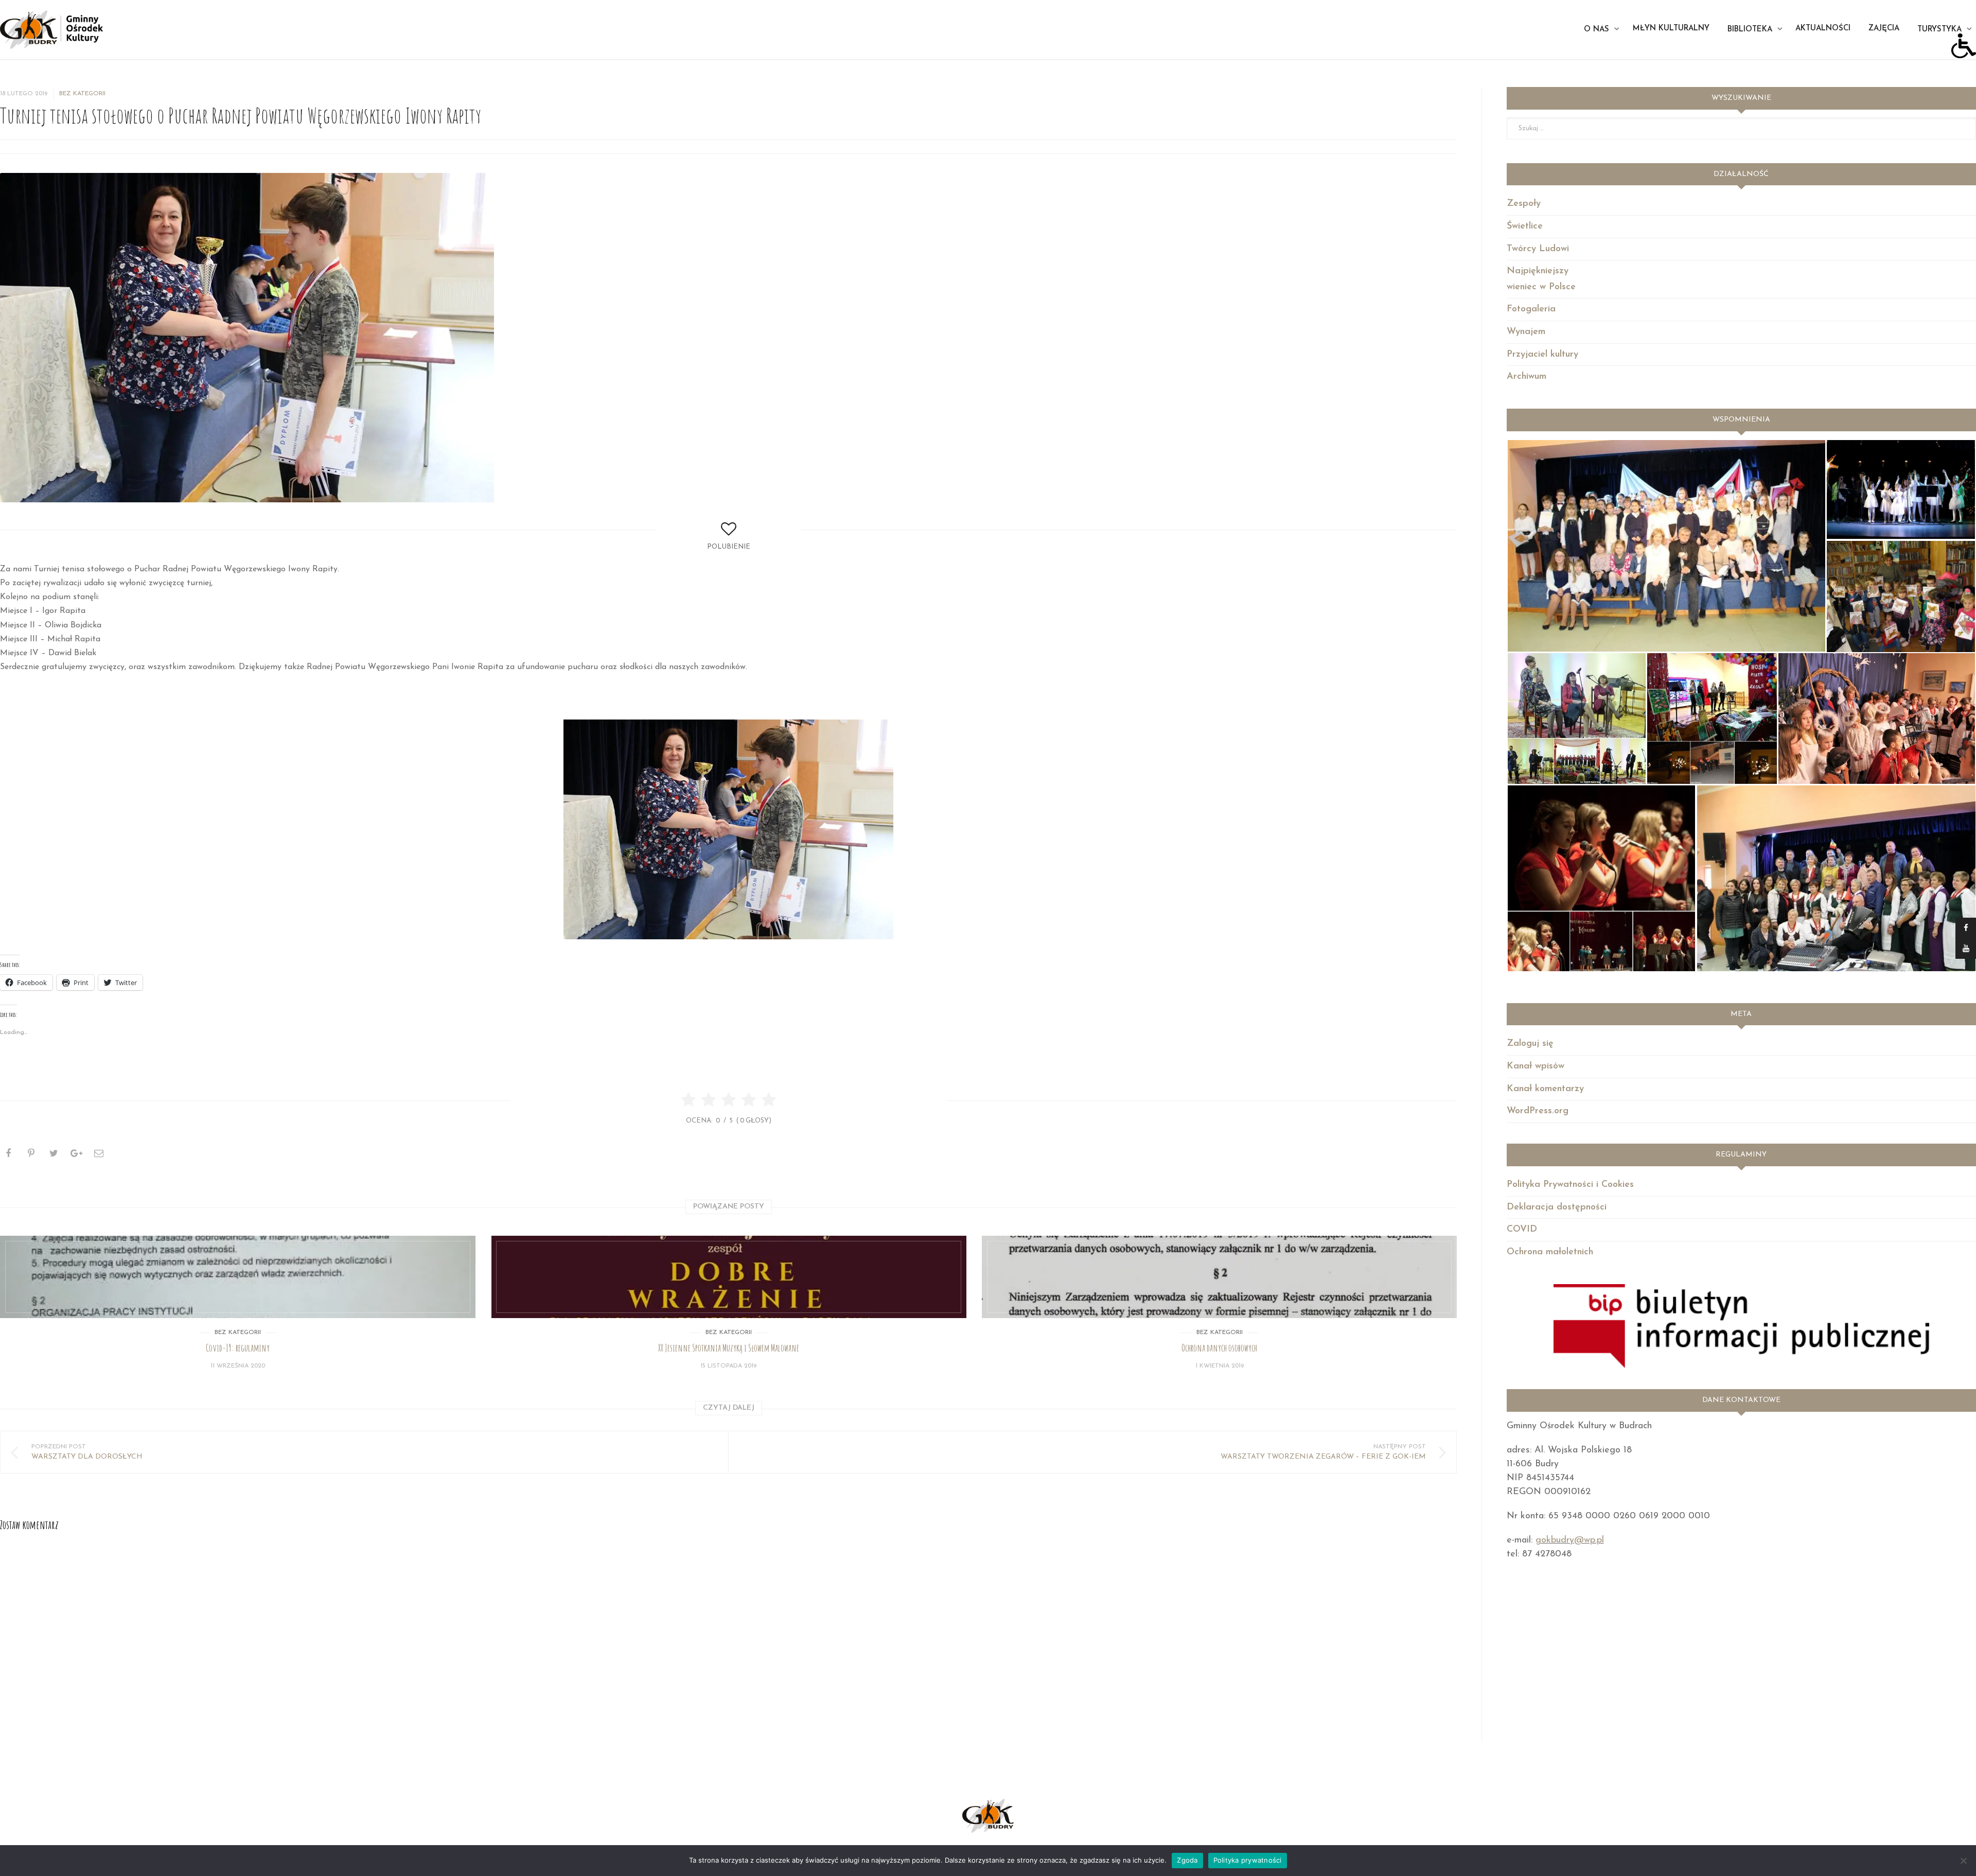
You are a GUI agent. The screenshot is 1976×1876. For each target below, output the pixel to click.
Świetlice (1525, 226)
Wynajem (1526, 332)
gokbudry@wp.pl (1570, 1540)
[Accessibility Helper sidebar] (1964, 46)
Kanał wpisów (1536, 1066)
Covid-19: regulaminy (238, 1348)
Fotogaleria (1531, 309)
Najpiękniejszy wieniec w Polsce (1541, 279)
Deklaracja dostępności (1557, 1207)
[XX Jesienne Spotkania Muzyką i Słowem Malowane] (729, 1277)
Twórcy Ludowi (1538, 249)
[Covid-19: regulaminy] (238, 1277)
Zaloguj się (1530, 1044)
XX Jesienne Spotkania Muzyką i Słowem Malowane (729, 1348)
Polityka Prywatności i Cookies (1570, 1185)
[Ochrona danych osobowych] (1220, 1277)
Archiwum (1527, 377)
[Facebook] (1966, 928)
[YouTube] (1966, 949)
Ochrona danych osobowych (1219, 1348)
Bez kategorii (82, 94)
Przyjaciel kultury (1542, 355)
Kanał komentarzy (1545, 1089)
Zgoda (1187, 1860)
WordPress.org (1538, 1111)
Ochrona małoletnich (1550, 1252)
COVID (1522, 1230)
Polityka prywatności (1248, 1860)
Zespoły (1524, 204)
